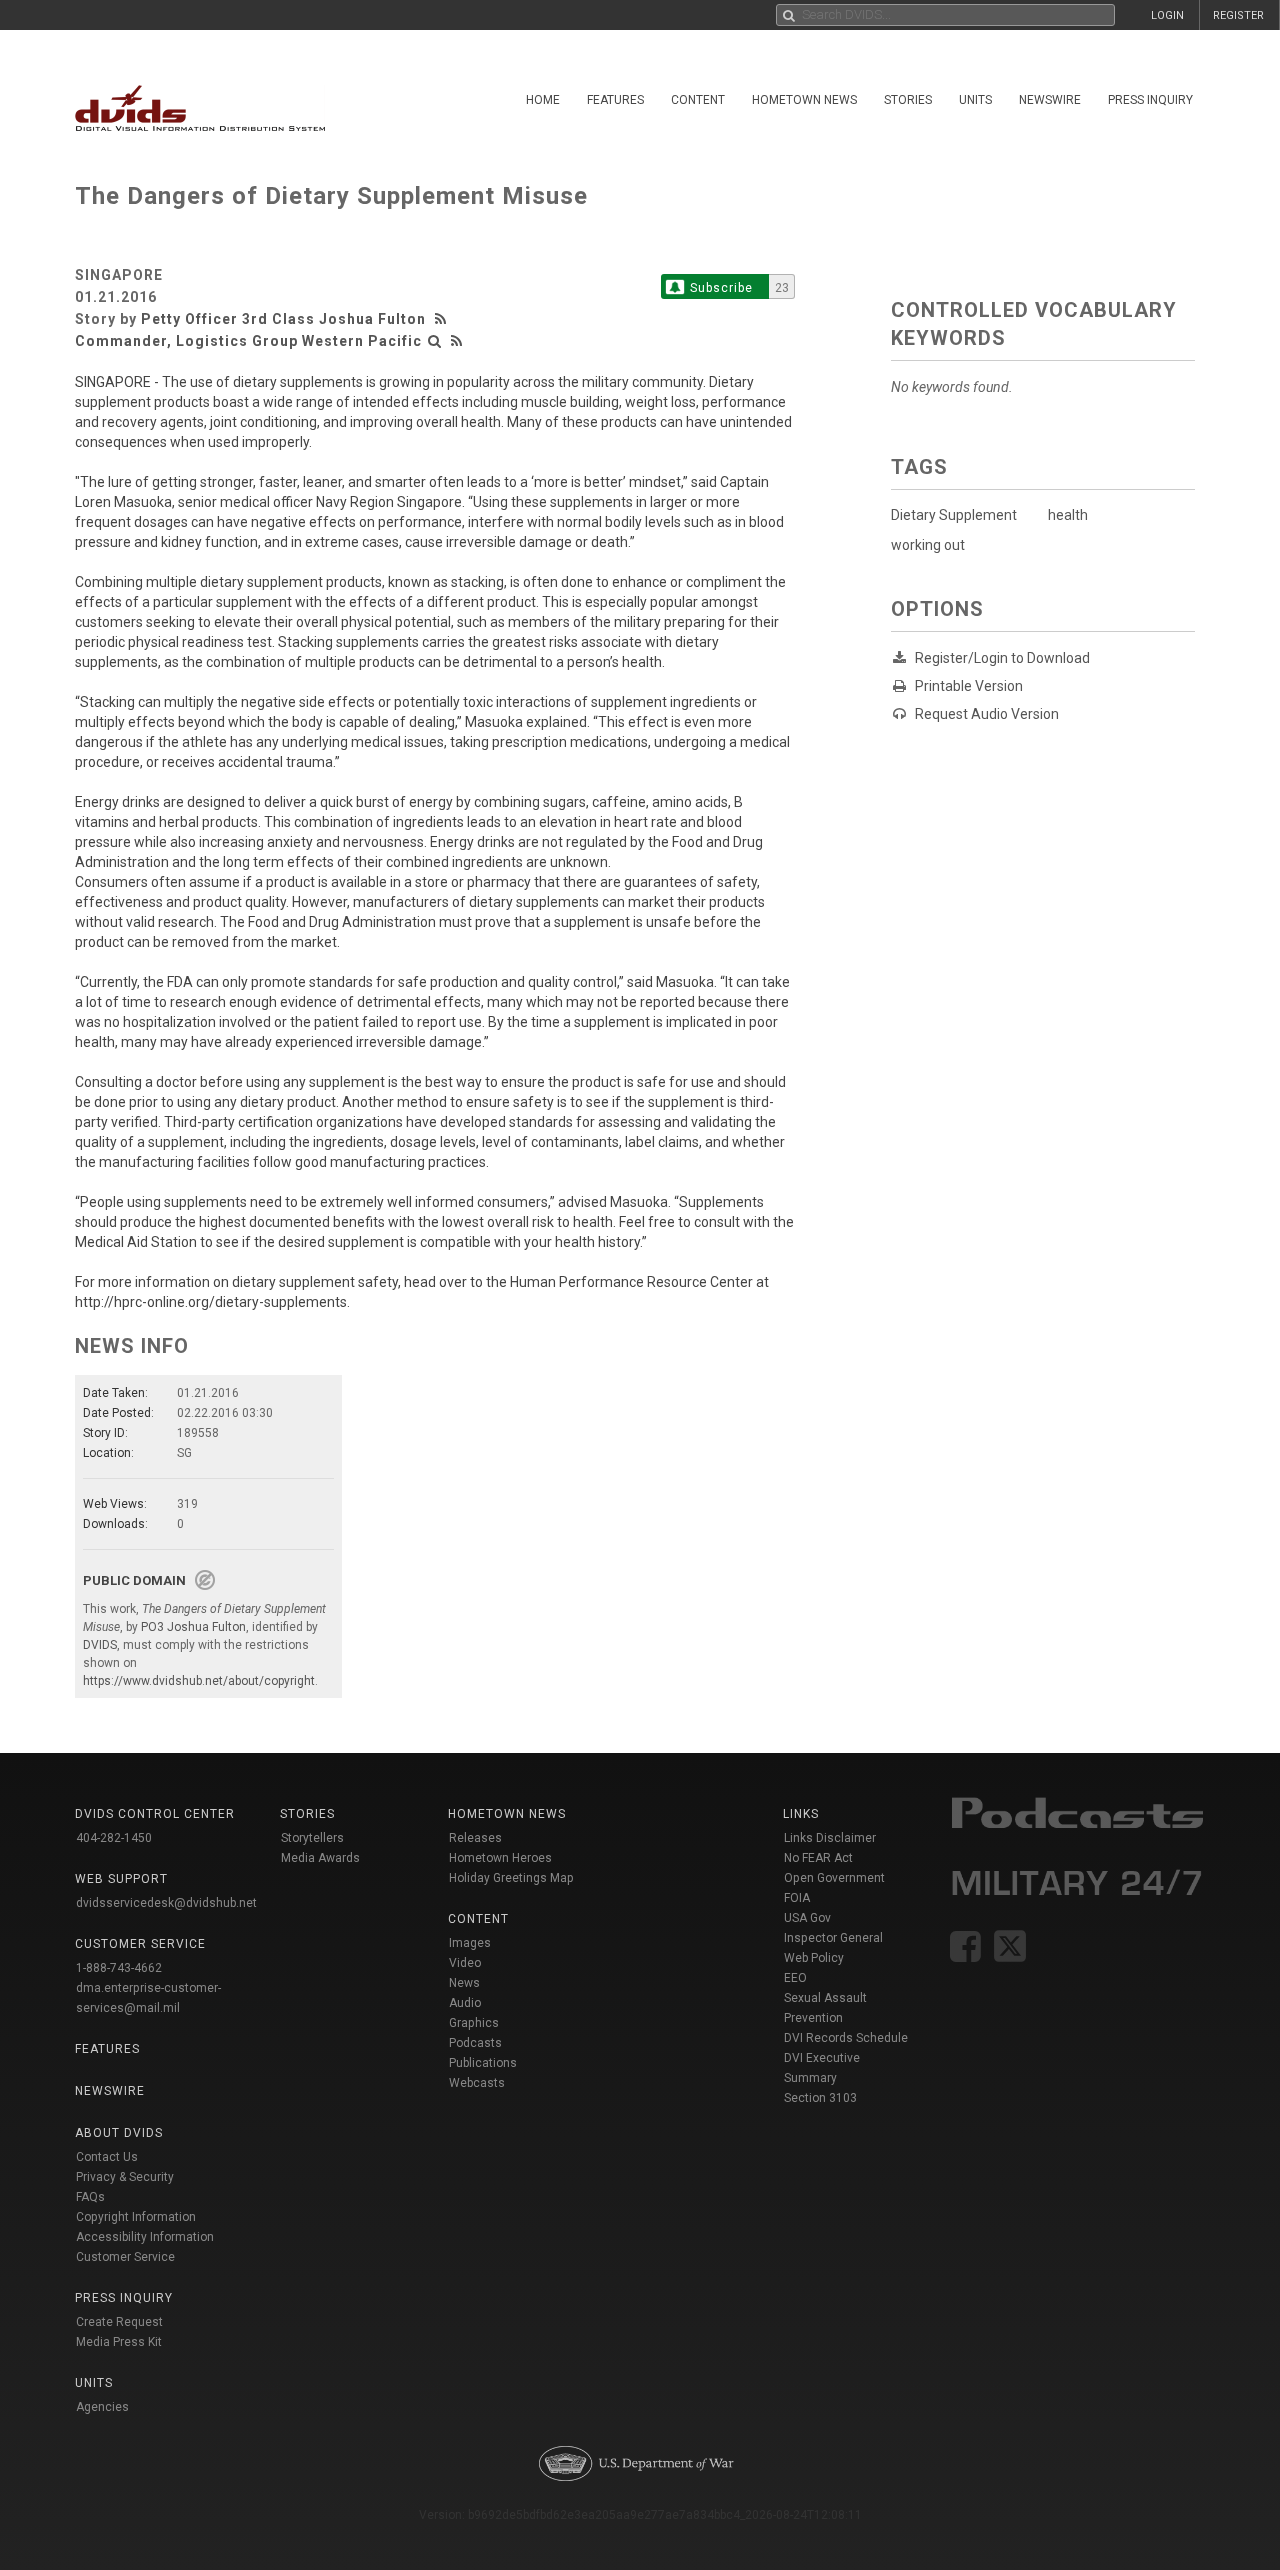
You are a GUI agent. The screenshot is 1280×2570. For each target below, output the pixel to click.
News (464, 1983)
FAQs (90, 2197)
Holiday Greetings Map (511, 1878)
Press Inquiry (1150, 100)
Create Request (119, 2322)
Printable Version (969, 686)
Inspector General (833, 1938)
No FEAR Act (818, 1858)
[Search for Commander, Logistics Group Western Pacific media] (435, 341)
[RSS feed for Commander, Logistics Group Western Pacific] (457, 341)
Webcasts (477, 2083)
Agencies (102, 2407)
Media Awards (320, 1858)
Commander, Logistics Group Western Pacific (248, 341)
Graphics (474, 2023)
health (1068, 515)
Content (698, 100)
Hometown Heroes (500, 1858)
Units (975, 100)
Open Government (834, 1878)
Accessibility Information (145, 2237)
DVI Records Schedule (846, 2038)
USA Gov (807, 1918)
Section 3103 (820, 2098)
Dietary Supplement (954, 515)
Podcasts (475, 2043)
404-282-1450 (114, 1838)
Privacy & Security (125, 2177)
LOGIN (1167, 15)
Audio (465, 2003)
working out (928, 545)
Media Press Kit (119, 2342)
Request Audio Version (987, 714)
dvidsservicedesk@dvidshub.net (166, 1903)
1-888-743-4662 (119, 1968)
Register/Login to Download (1002, 658)
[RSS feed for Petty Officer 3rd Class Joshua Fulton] (443, 319)
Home (543, 100)
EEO (795, 1978)
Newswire (1050, 100)
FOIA (797, 1898)
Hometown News (804, 100)
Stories (908, 100)
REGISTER (1238, 15)
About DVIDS (119, 2133)
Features (615, 100)
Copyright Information (136, 2217)
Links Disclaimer (830, 1838)
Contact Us (107, 2157)
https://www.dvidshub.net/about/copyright (199, 1681)
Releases (475, 1838)
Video (465, 1963)
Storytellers (312, 1838)
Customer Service (125, 2257)
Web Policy (814, 1958)
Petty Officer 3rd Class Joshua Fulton (283, 319)
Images (470, 1943)
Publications (483, 2063)
